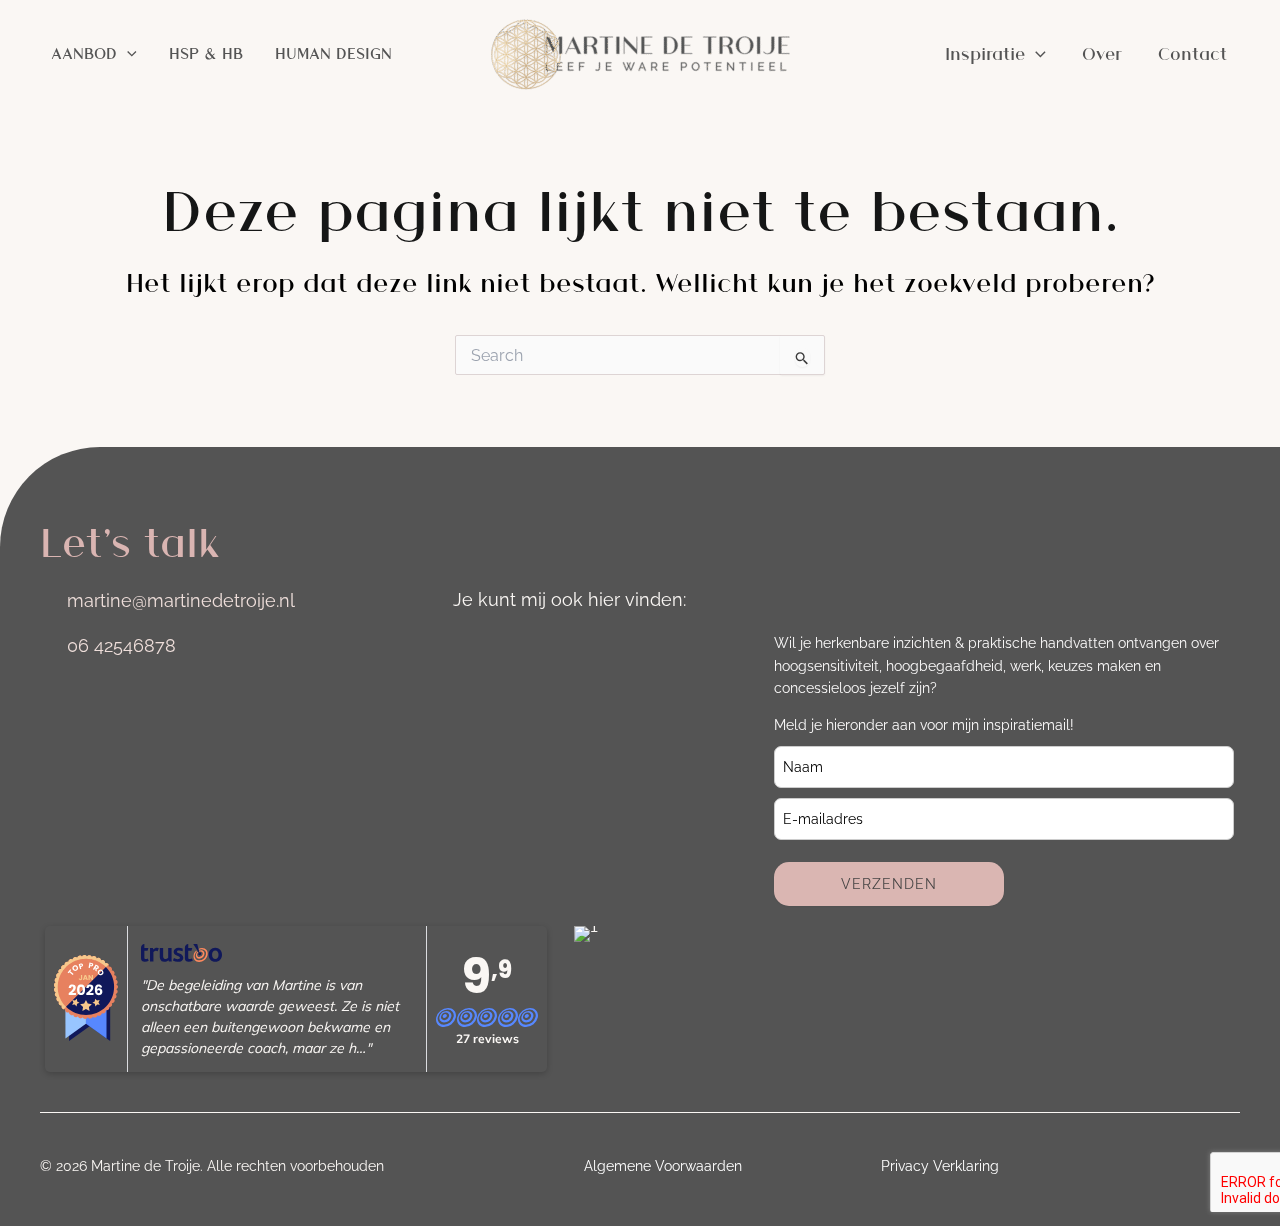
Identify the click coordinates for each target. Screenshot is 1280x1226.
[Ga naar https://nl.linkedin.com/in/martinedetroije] (525, 648)
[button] (127, 54)
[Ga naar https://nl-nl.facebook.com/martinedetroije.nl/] (581, 648)
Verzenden (889, 884)
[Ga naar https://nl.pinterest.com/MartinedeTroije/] (637, 648)
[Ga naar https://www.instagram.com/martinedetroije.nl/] (469, 648)
